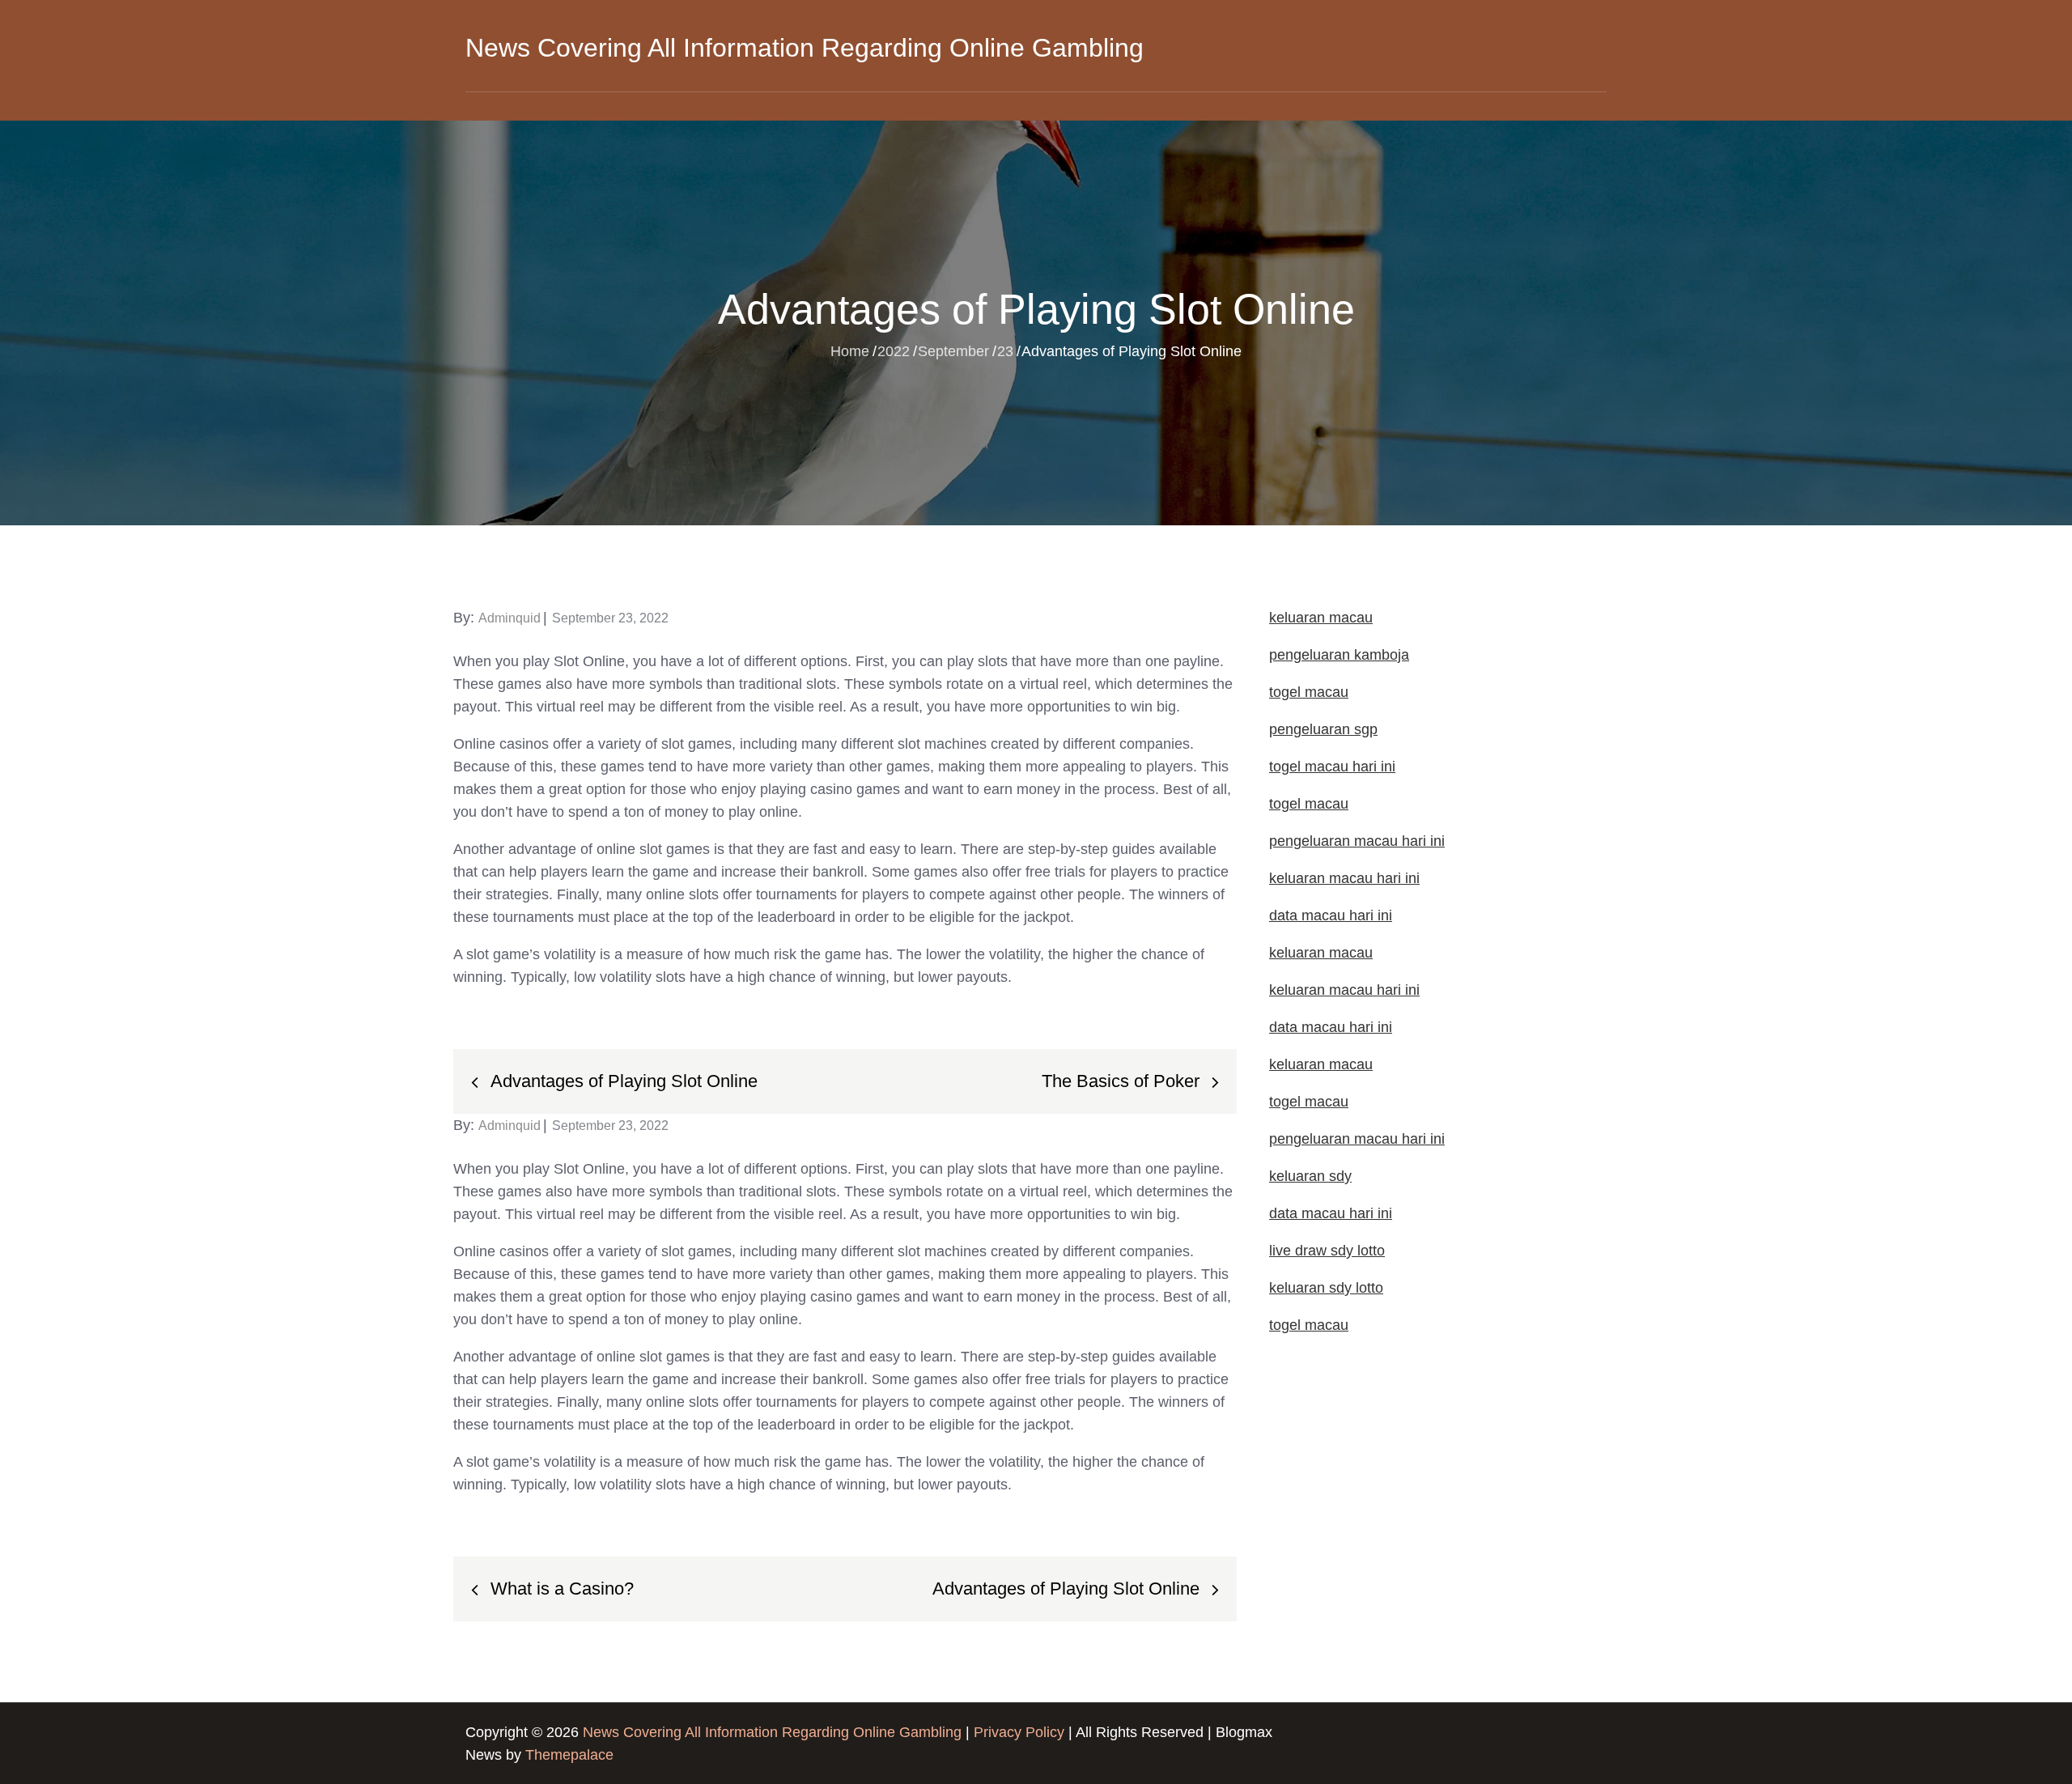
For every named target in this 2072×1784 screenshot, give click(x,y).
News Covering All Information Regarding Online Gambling (805, 48)
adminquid (510, 618)
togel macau (1309, 1325)
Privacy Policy (1019, 1732)
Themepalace (569, 1755)
